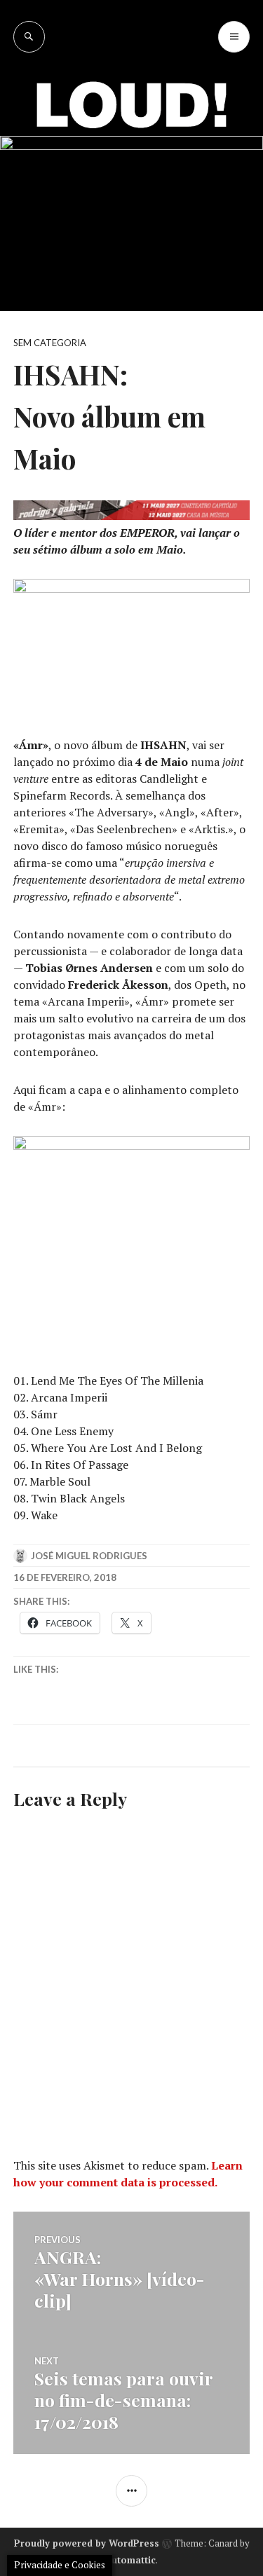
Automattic (130, 2560)
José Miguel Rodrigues (89, 1556)
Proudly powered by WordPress (87, 2543)
